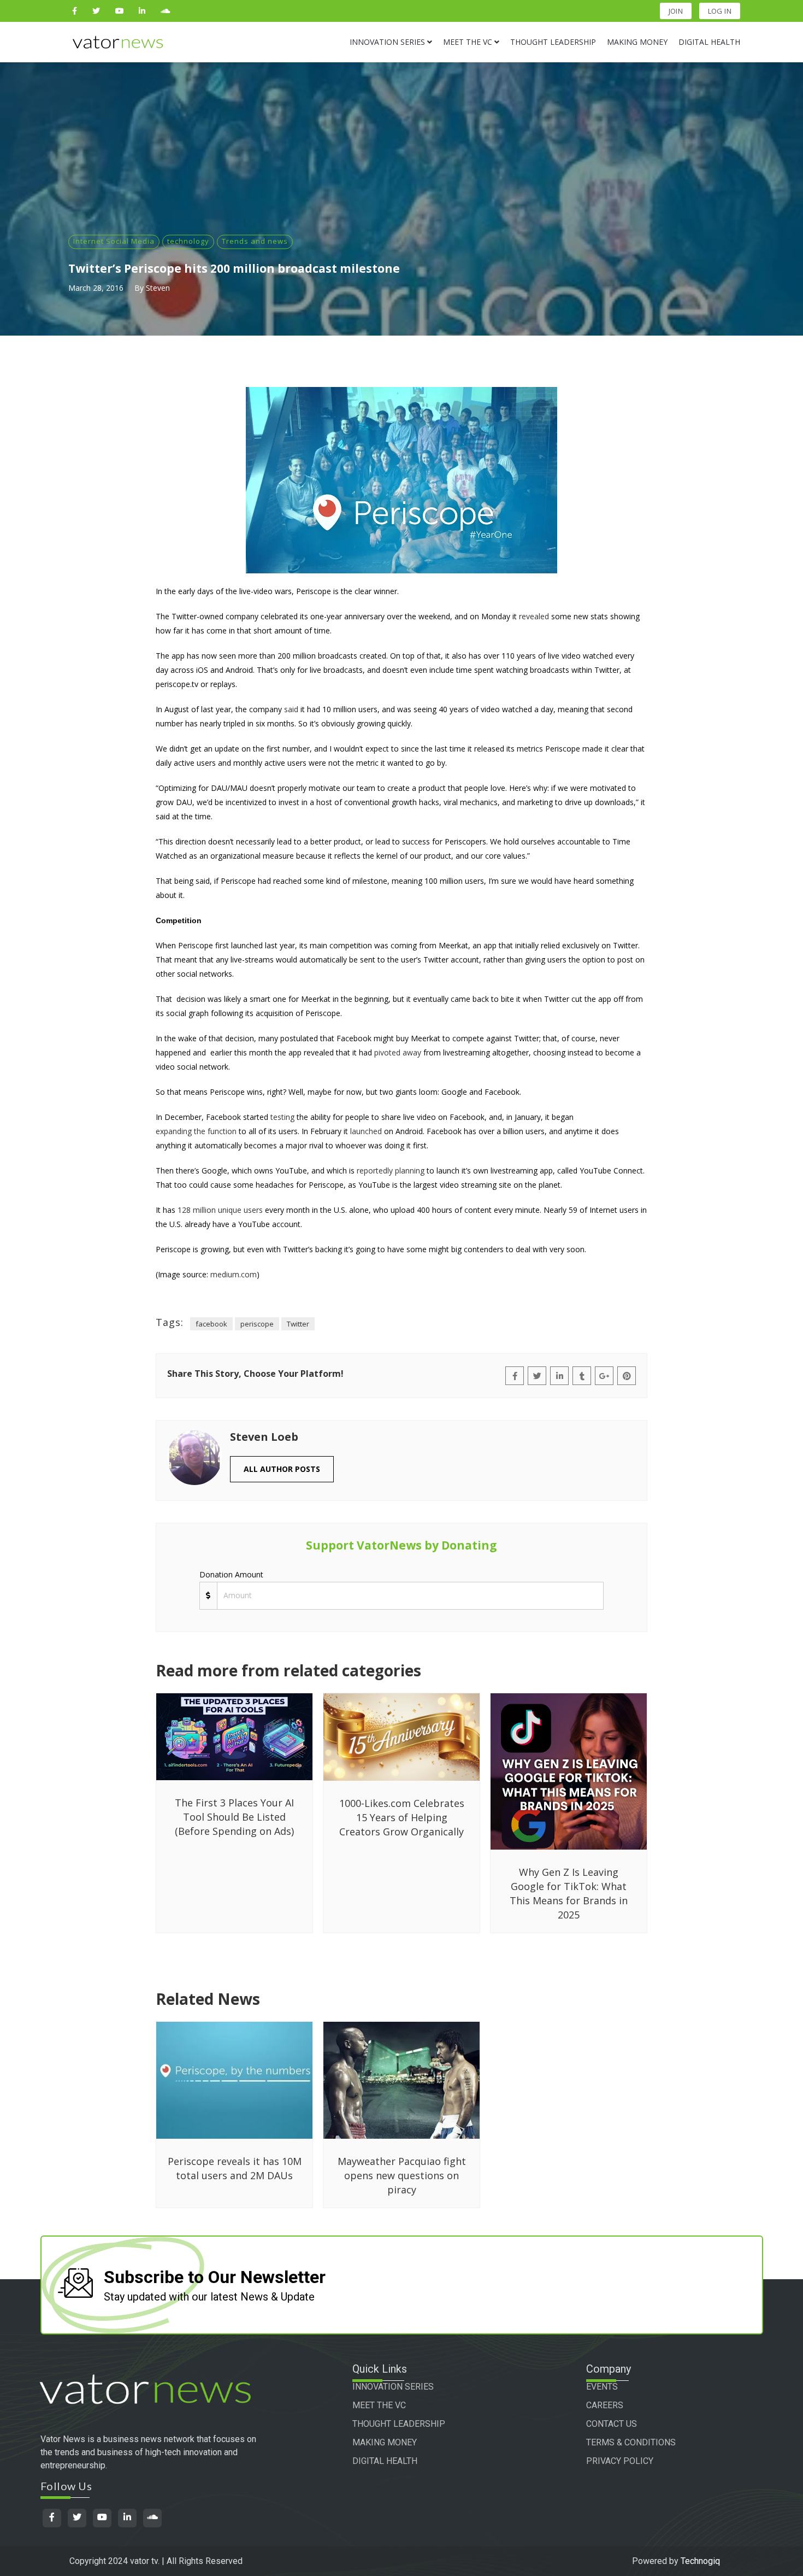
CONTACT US (612, 2424)
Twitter (298, 1324)
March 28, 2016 (96, 288)
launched (366, 1131)
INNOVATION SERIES (393, 2387)
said (291, 709)
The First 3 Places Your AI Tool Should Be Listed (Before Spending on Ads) (234, 1817)
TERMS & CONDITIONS (631, 2442)
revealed (534, 616)
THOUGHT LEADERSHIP (399, 2424)
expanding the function (196, 1131)
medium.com (234, 1274)
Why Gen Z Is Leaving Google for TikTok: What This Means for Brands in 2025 (569, 1893)
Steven (158, 288)
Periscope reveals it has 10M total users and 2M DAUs (235, 2168)
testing (282, 1117)
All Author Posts (282, 1469)
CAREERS (605, 2405)
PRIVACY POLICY (620, 2461)
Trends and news (255, 241)
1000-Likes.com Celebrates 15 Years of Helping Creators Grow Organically (402, 1817)
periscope (257, 1324)
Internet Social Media (114, 241)
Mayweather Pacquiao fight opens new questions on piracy (402, 2175)
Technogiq (700, 2561)
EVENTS (602, 2387)
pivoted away (398, 1052)
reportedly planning (391, 1170)
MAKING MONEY (385, 2442)
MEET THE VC (379, 2405)
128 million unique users (220, 1210)
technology (188, 241)
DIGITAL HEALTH (385, 2461)
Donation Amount (231, 1574)
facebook (211, 1324)
